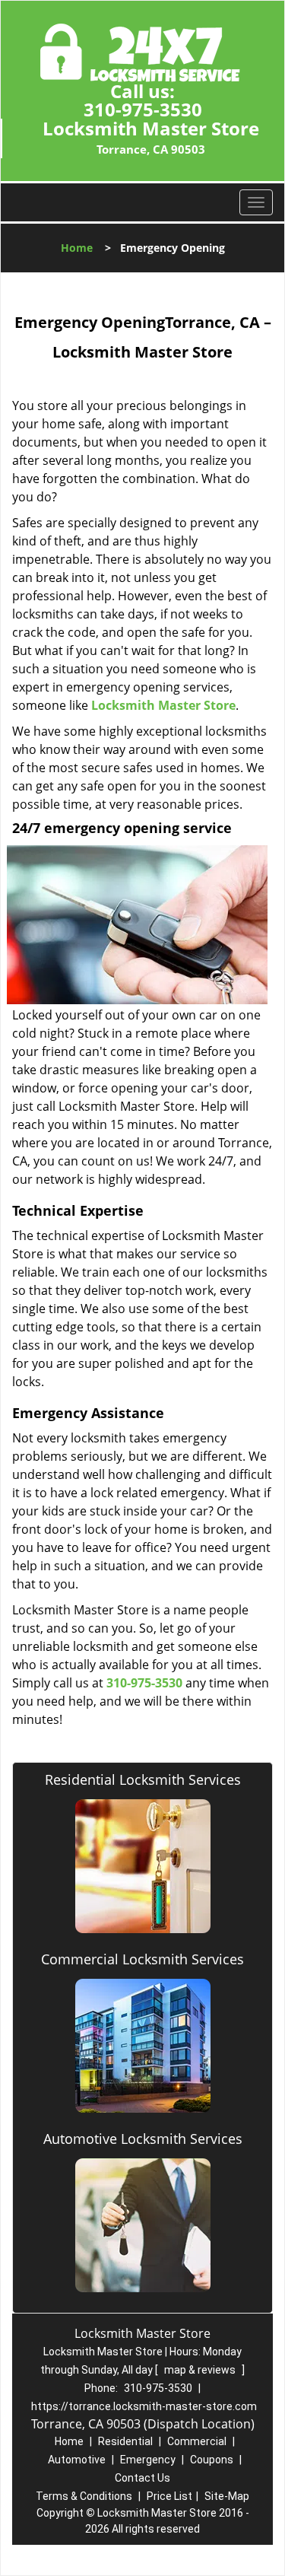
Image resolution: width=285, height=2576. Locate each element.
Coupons (212, 2460)
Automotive (77, 2460)
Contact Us (142, 2478)
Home (77, 248)
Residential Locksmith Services (143, 1779)
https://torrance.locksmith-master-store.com (144, 2406)
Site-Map (227, 2496)
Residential (125, 2441)
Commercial (197, 2441)
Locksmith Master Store (163, 705)
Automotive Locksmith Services (143, 2139)
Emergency (148, 2460)
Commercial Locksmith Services (142, 1959)
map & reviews (201, 2370)
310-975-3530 (143, 109)
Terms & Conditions (84, 2496)
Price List (169, 2496)
